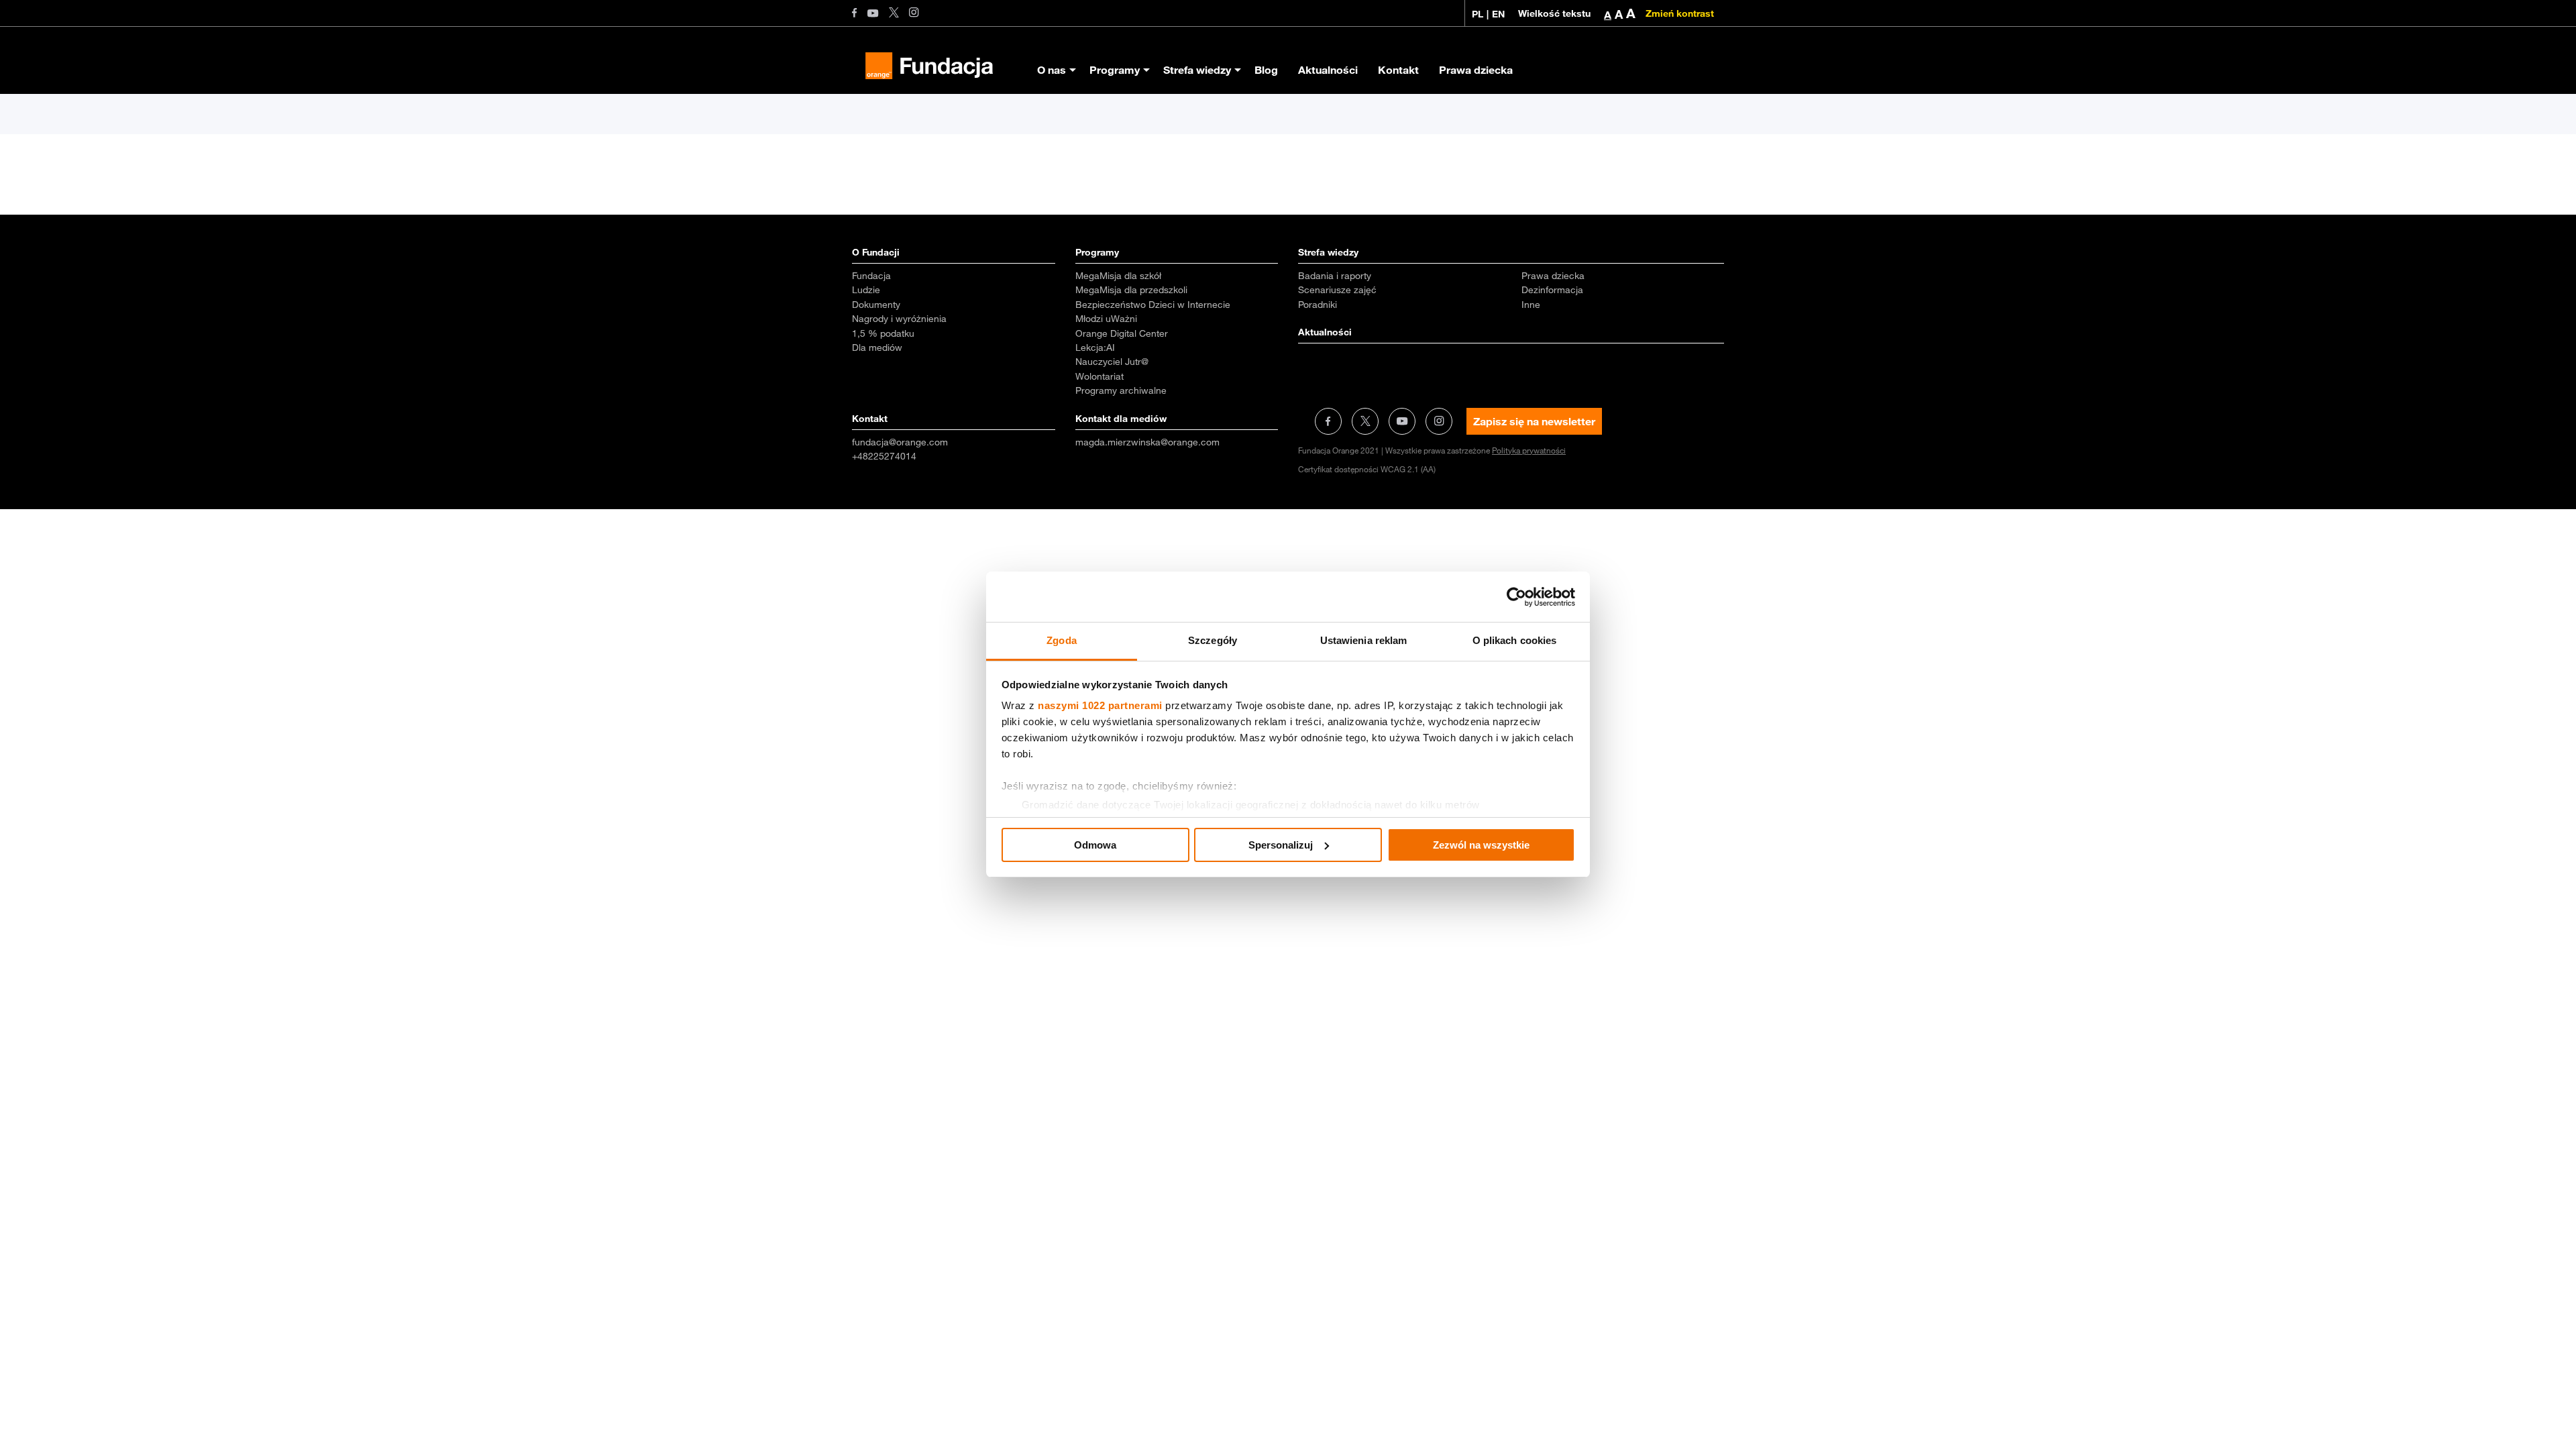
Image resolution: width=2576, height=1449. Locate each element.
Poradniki (1318, 305)
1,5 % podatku (883, 333)
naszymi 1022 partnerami (1100, 705)
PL (1478, 14)
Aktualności (1328, 70)
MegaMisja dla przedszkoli (1131, 290)
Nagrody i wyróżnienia (899, 319)
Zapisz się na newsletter (1534, 421)
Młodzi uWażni (1106, 319)
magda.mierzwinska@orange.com (1147, 442)
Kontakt (1398, 70)
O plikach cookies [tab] (1515, 640)
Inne (1531, 305)
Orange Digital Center (1122, 333)
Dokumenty (876, 305)
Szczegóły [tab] (1213, 640)
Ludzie (866, 290)
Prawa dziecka (1476, 70)
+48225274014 (884, 456)
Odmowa (1095, 845)
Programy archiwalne (1121, 390)
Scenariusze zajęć (1337, 290)
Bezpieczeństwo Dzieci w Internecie (1153, 305)
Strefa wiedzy (1197, 70)
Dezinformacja (1552, 290)
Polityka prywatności (1529, 450)
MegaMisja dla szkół (1118, 276)
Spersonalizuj (1281, 845)
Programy (1115, 70)
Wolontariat (1099, 376)
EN (1498, 14)
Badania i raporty (1335, 276)
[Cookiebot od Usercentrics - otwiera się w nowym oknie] (1516, 597)
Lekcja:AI (1095, 347)
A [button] (1608, 15)
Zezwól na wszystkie (1481, 845)
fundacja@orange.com (900, 442)
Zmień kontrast (1680, 13)
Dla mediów (877, 347)
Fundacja (871, 276)
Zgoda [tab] (1062, 640)
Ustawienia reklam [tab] (1364, 640)
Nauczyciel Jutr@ (1112, 362)
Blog (1266, 70)
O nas (1052, 70)
